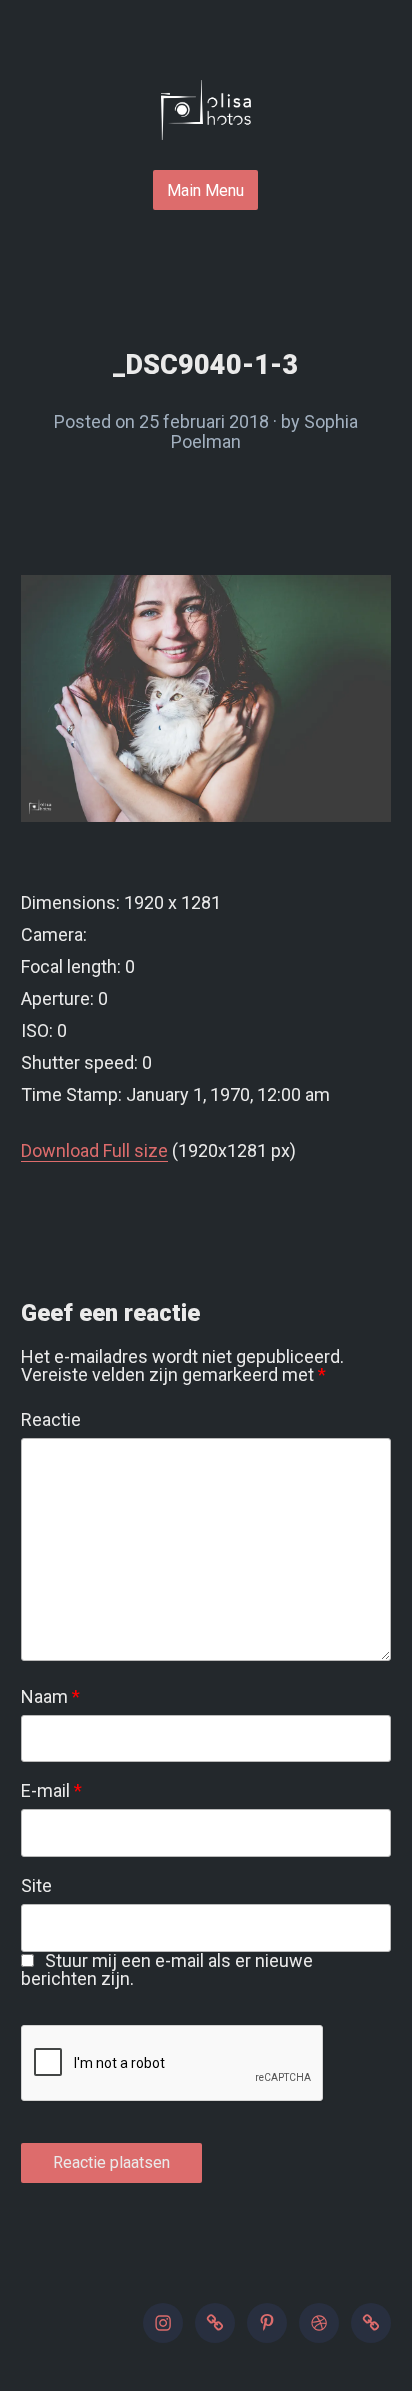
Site (36, 1886)
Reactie (51, 1420)
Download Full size (94, 1150)
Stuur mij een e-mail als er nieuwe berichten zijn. (167, 1969)
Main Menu (205, 190)
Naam (50, 1697)
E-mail (51, 1791)
